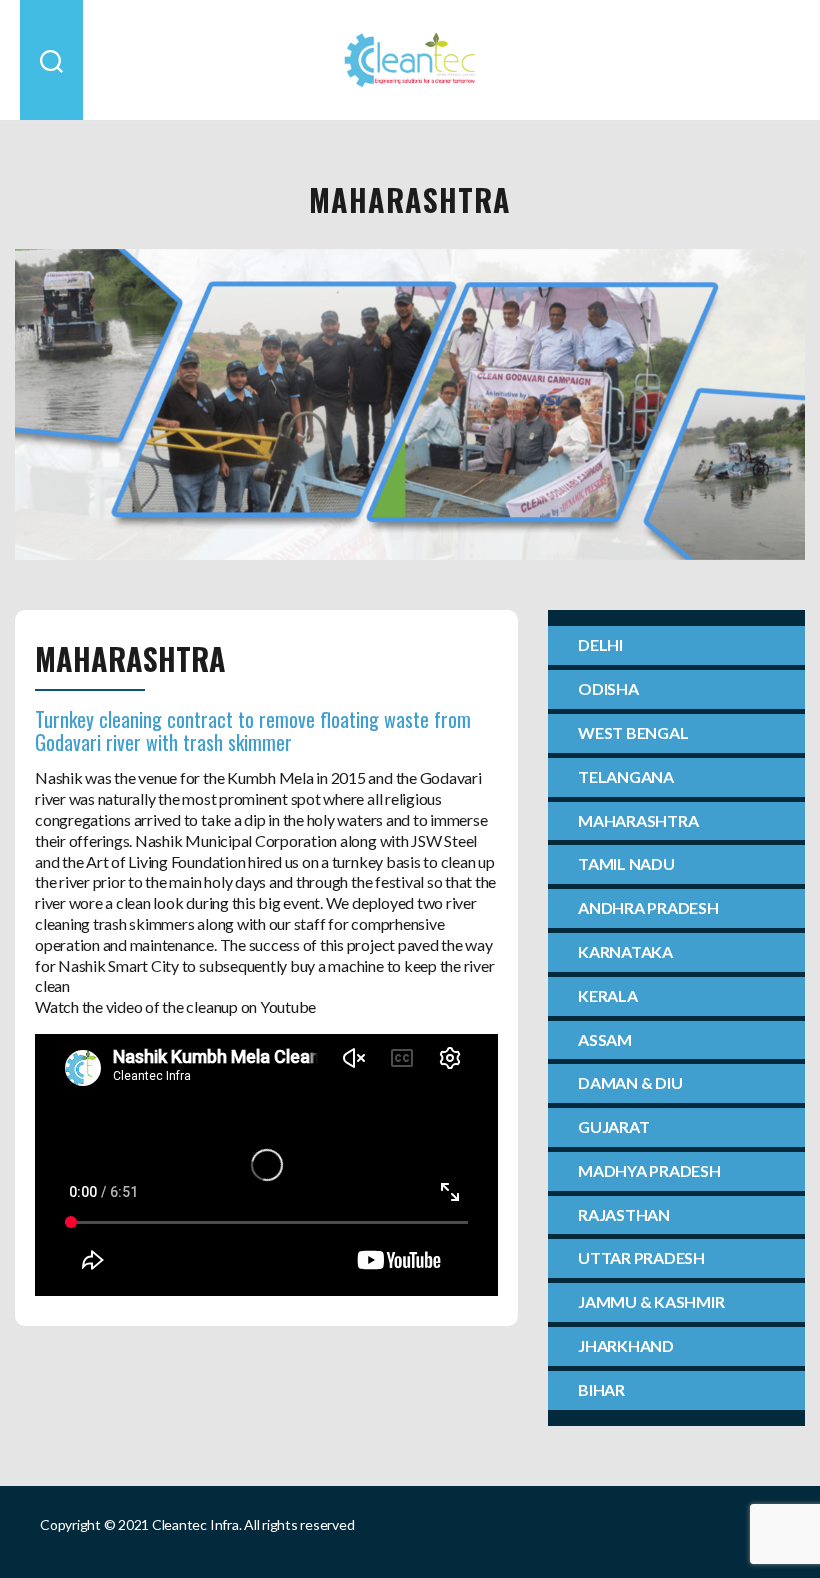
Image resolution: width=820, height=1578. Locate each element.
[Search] (51, 60)
